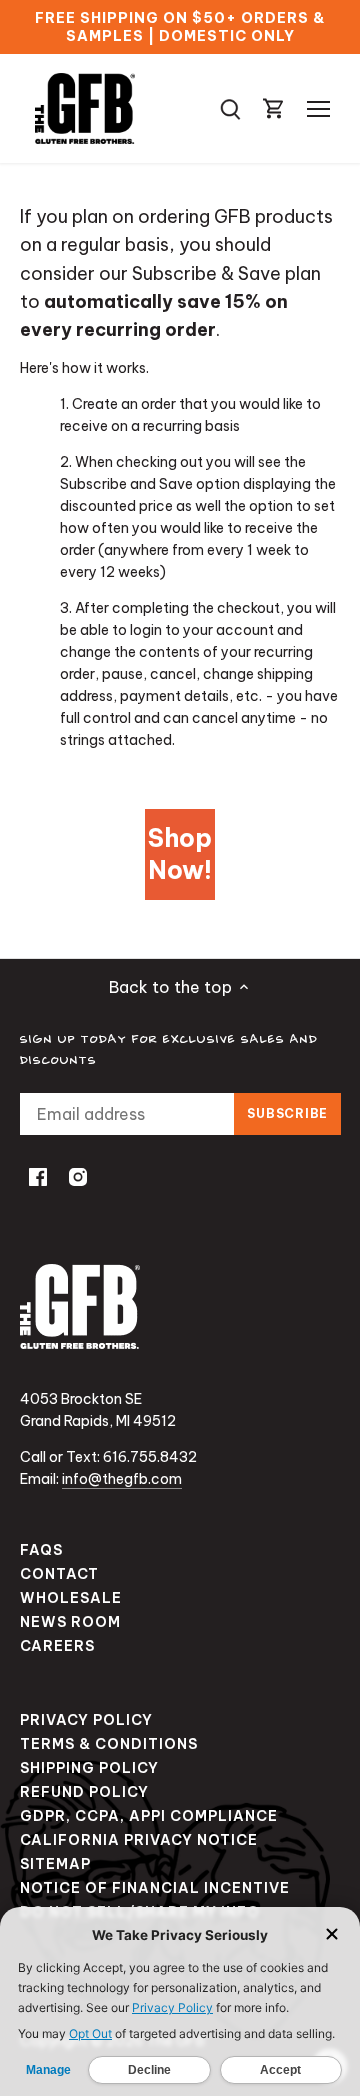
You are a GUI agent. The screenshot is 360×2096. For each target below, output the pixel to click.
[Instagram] (78, 1175)
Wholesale (71, 1598)
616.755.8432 (150, 1457)
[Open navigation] (318, 109)
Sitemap (55, 1864)
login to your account (202, 630)
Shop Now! (180, 854)
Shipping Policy (89, 1768)
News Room (70, 1622)
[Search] (230, 108)
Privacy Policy (86, 1720)
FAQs (41, 1550)
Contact (59, 1574)
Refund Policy (84, 1792)
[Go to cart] (274, 108)
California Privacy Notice (139, 1840)
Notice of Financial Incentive (155, 1888)
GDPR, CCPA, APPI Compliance (149, 1816)
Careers (57, 1646)
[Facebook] (38, 1175)
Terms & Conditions (109, 1744)
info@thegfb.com (122, 1479)
